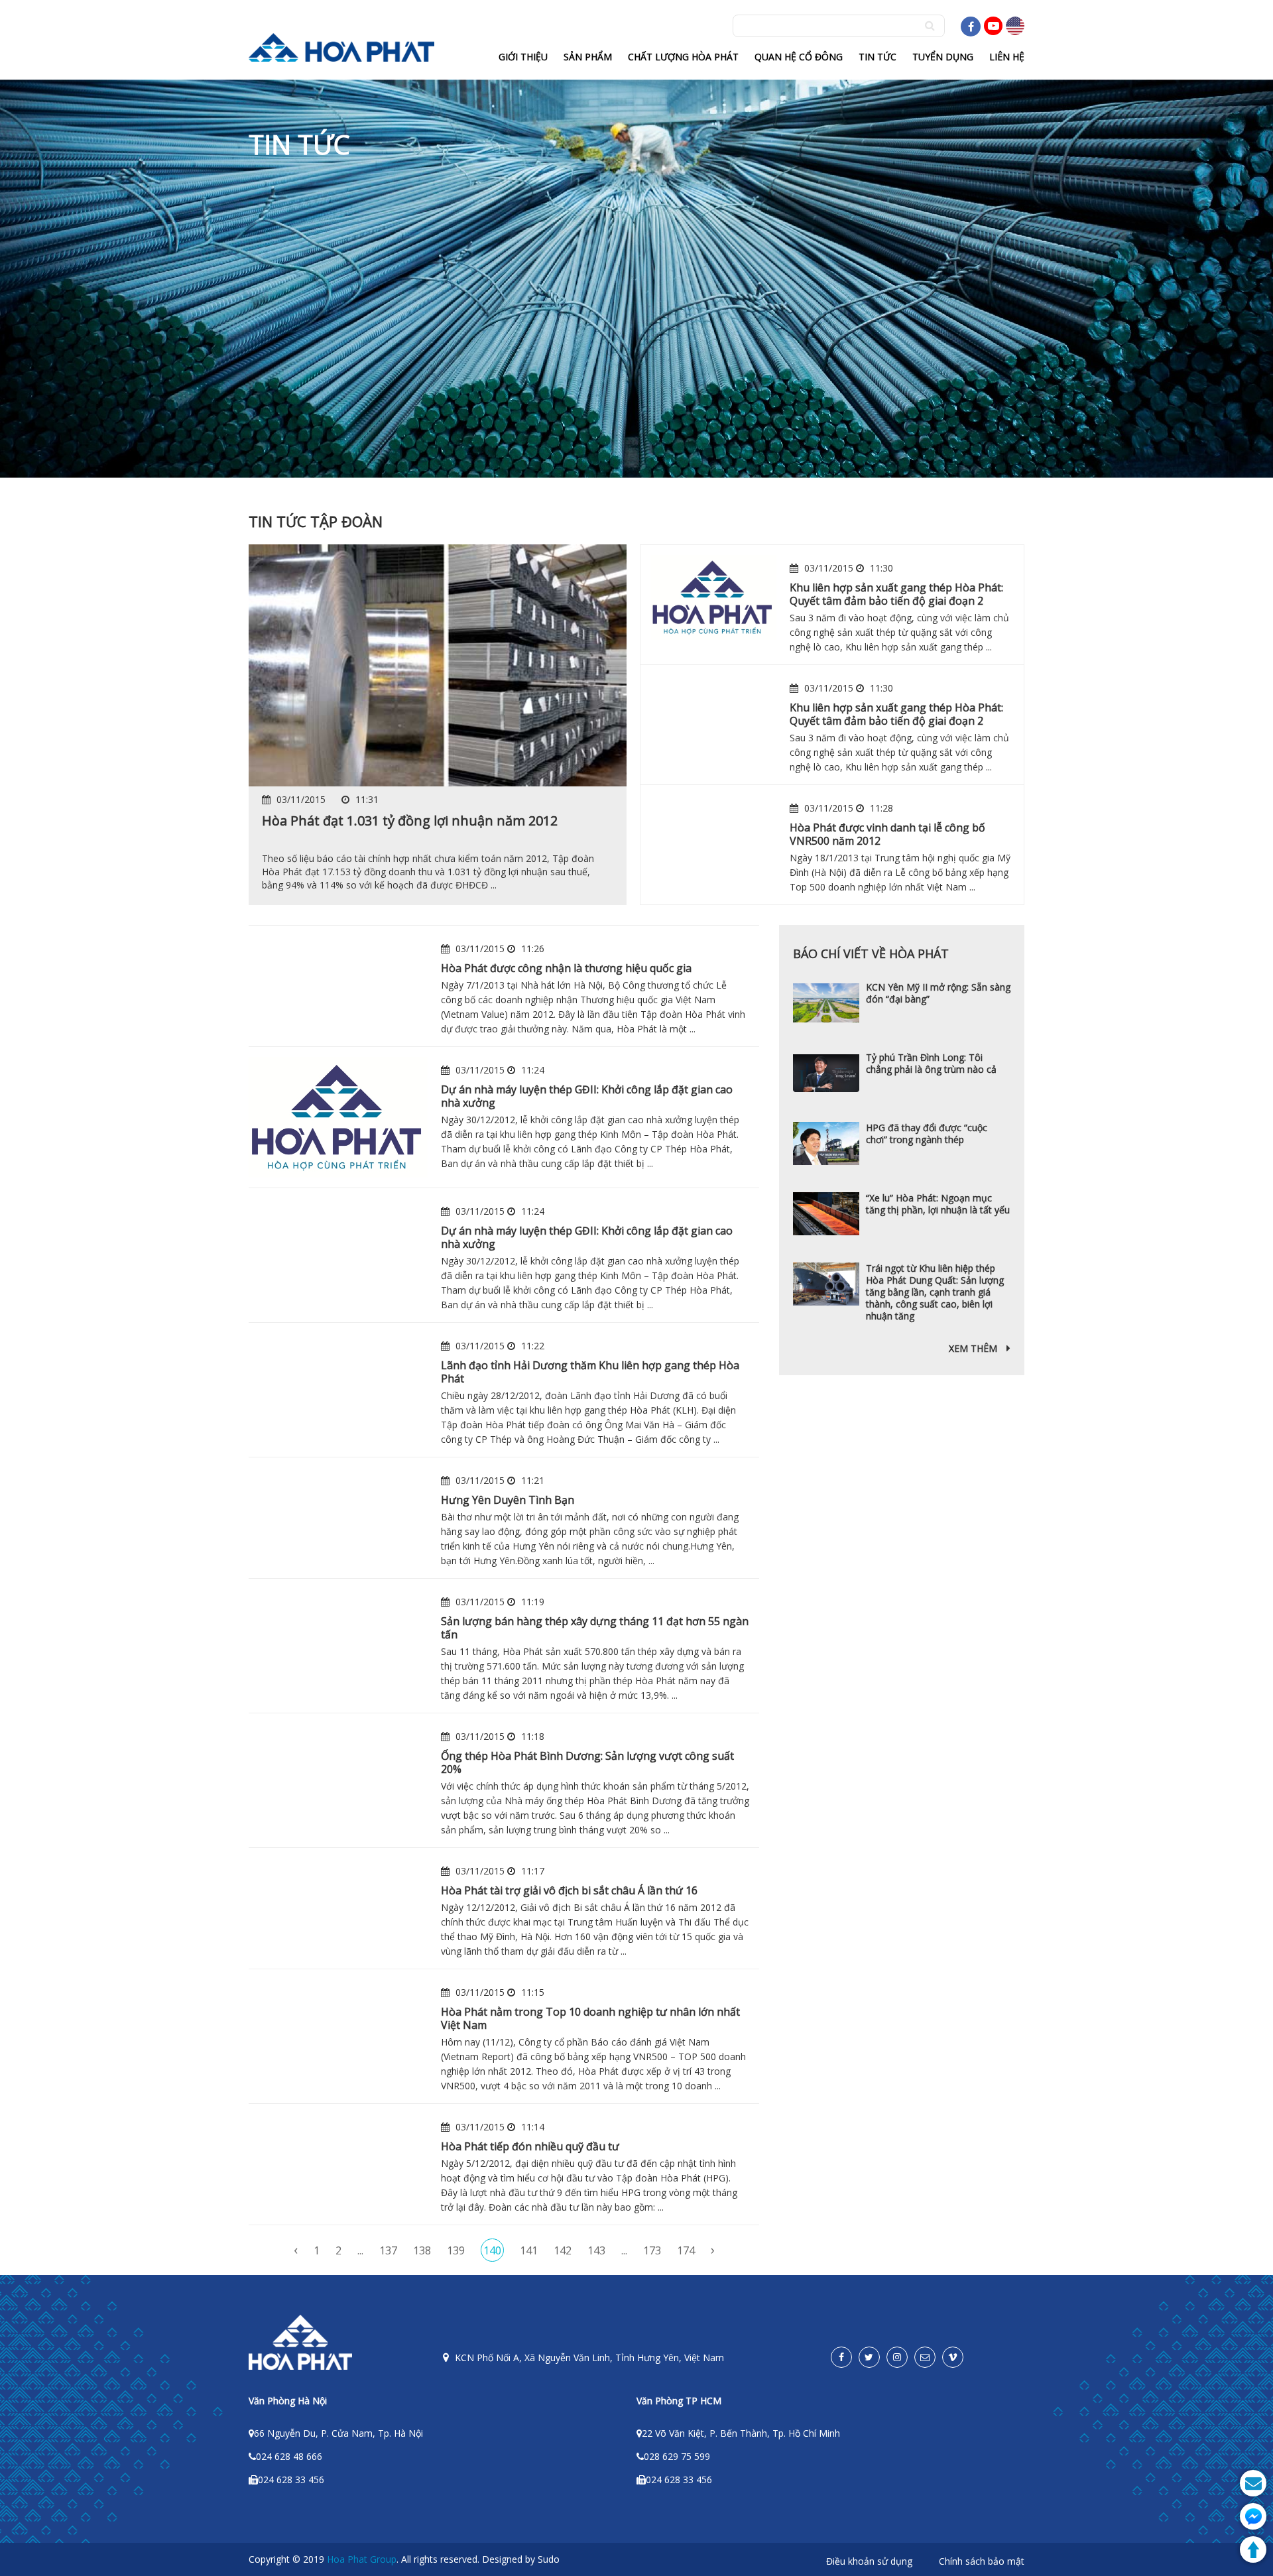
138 (422, 2250)
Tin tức (878, 57)
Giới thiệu (523, 57)
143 (596, 2250)
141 (529, 2250)
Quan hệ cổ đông (799, 57)
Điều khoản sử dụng (869, 2561)
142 (563, 2250)
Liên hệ (1007, 57)
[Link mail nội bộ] (925, 2357)
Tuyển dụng (943, 57)
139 (456, 2250)
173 (652, 2250)
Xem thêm (974, 1348)
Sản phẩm (588, 57)
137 (388, 2250)
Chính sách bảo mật (982, 2561)
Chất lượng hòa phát (683, 57)
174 (686, 2250)
